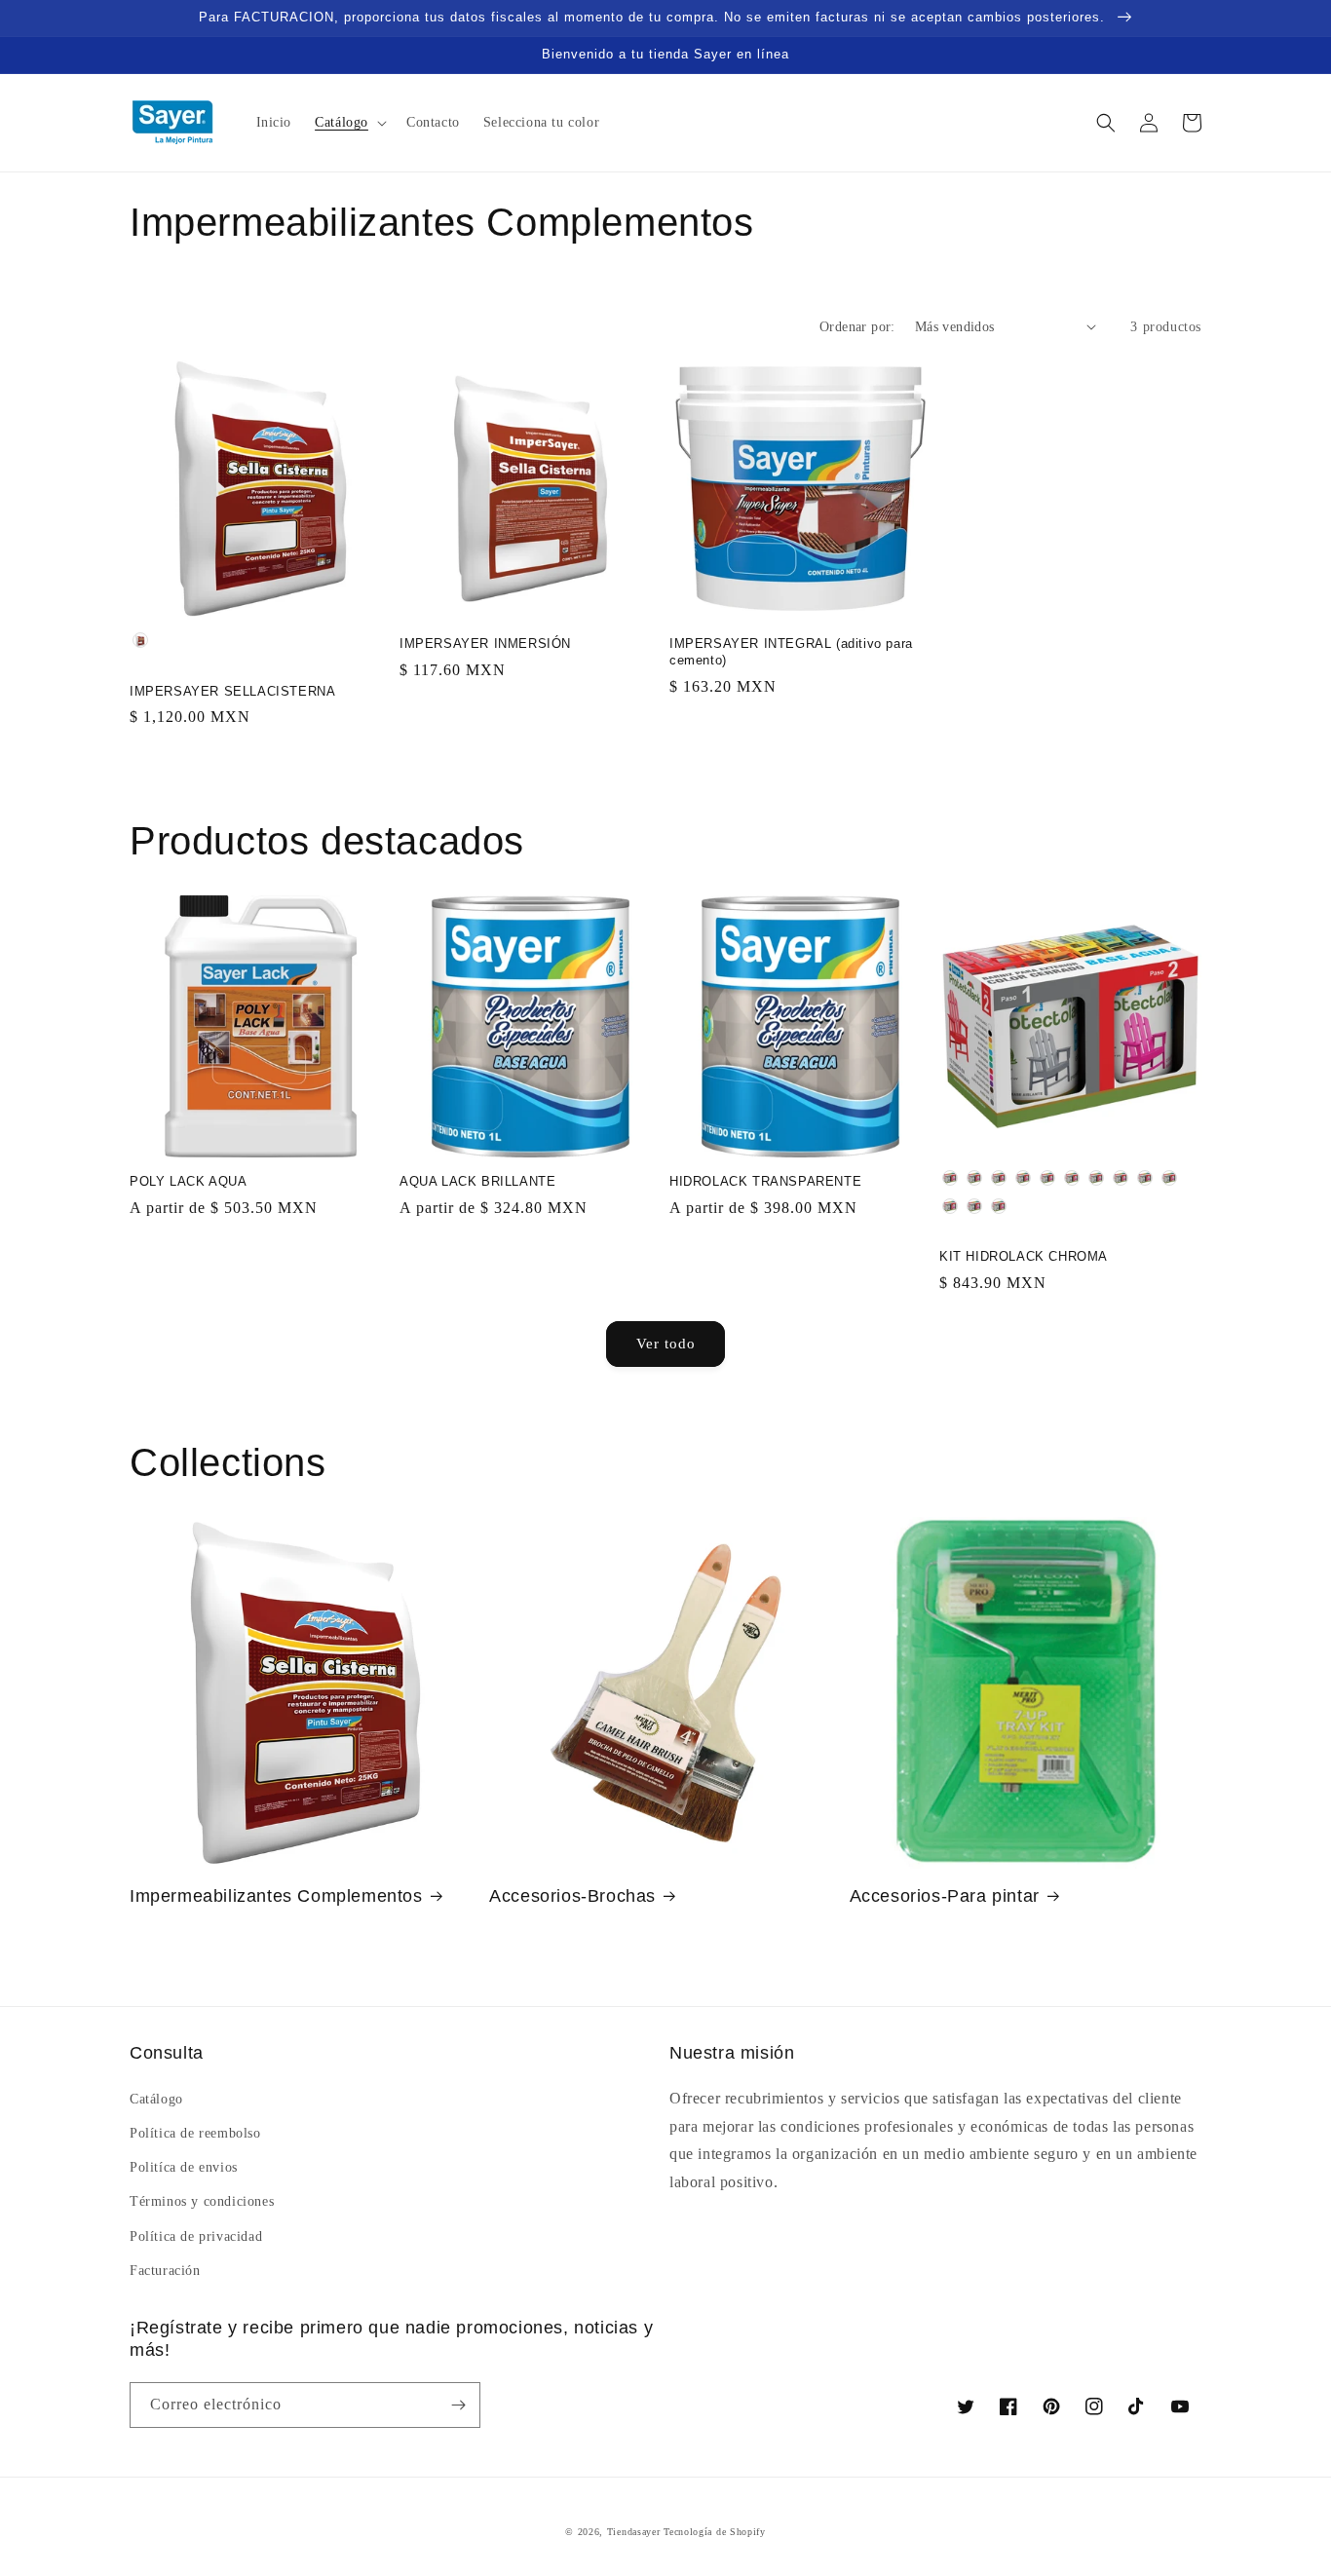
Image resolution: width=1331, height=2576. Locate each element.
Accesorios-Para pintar (945, 1896)
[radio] (140, 640)
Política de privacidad (196, 2236)
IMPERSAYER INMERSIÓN (485, 644)
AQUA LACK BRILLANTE (477, 1181)
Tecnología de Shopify (715, 2532)
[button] (349, 123)
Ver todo (666, 1344)
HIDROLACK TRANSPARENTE (765, 1181)
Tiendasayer (634, 2532)
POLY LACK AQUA (188, 1181)
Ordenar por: (857, 327)
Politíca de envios (184, 2167)
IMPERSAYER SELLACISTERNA (232, 691)
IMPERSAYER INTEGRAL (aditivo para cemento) (791, 652)
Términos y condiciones (202, 2201)
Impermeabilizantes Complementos (276, 1896)
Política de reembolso (195, 2133)
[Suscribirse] (458, 2405)
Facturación (165, 2271)
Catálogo (156, 2099)
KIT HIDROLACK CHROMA (1024, 1256)
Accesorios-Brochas (572, 1896)
